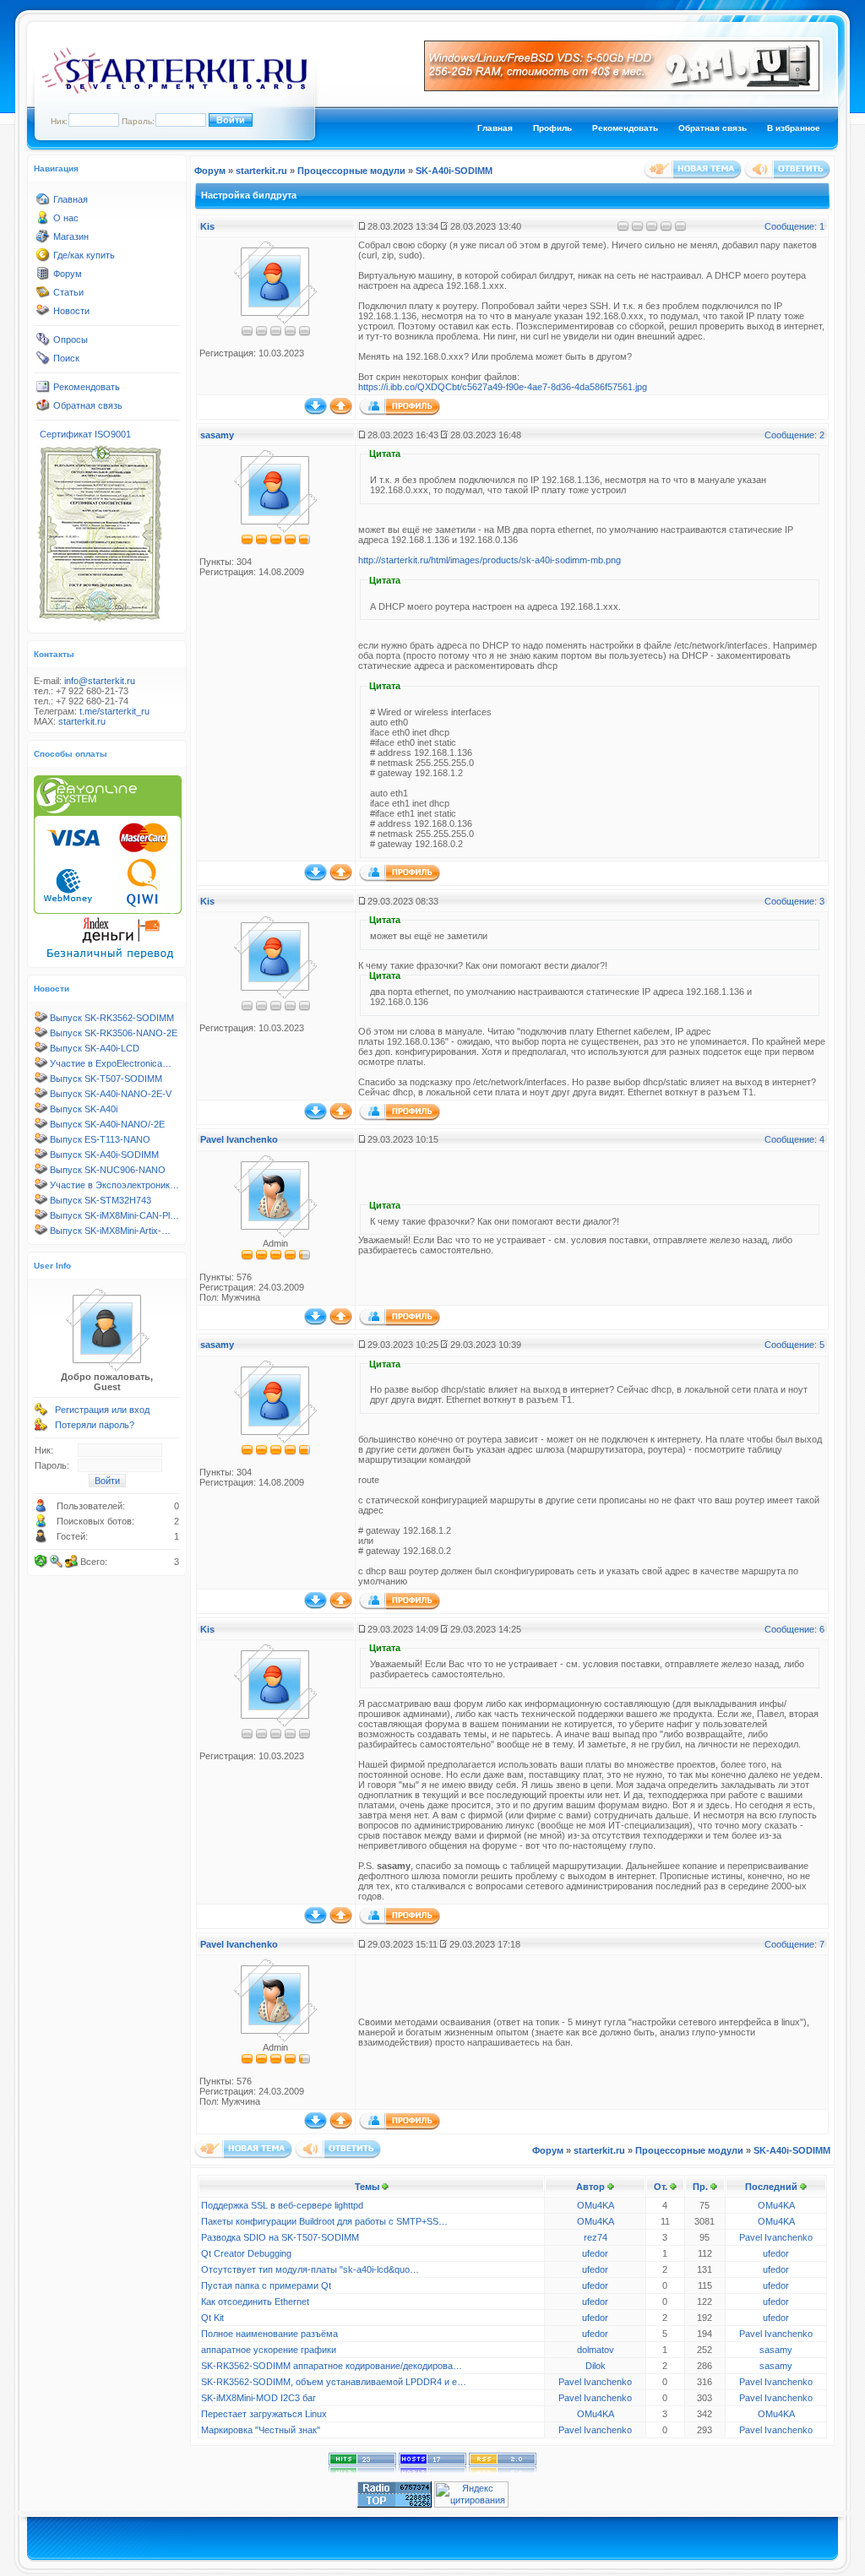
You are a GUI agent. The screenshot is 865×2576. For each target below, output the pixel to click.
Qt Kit (212, 2318)
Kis (207, 226)
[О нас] (43, 221)
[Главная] (43, 203)
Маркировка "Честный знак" (261, 2430)
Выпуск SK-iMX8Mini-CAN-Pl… (114, 1215)
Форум (68, 274)
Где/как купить (84, 255)
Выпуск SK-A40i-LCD (95, 1048)
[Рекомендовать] (43, 390)
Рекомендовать (625, 128)
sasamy (217, 435)
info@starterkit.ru (100, 681)
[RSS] (503, 2470)
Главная (495, 128)
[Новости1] (43, 314)
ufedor (595, 2253)
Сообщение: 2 (794, 435)
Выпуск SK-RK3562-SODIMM (112, 1018)
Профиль (552, 128)
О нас (66, 218)
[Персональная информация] (400, 412)
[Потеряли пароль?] (41, 1428)
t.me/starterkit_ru (114, 711)
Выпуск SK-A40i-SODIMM (104, 1155)
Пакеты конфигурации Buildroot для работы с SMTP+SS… (324, 2221)
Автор (590, 2187)
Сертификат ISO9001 (85, 434)
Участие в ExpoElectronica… (111, 1063)
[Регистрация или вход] (41, 1413)
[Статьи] (43, 296)
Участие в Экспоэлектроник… (114, 1185)
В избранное (794, 128)
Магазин (71, 236)
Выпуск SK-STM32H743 (101, 1200)
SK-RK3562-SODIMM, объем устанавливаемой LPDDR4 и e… (334, 2382)
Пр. (700, 2187)
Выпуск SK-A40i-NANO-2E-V (111, 1094)
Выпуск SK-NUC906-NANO (108, 1170)
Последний (771, 2187)
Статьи (68, 292)
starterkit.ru (82, 721)
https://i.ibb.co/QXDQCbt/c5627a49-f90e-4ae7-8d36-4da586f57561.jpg (503, 387)
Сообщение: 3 (794, 901)
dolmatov (596, 2350)
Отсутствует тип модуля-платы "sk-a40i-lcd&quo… (310, 2269)
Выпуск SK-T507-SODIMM (106, 1079)
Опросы (71, 340)
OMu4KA (596, 2205)
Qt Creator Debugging (246, 2253)
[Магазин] (43, 240)
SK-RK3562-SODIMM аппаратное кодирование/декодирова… (332, 2366)
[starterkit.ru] (174, 90)
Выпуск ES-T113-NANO (100, 1139)
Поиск (66, 358)
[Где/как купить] (43, 258)
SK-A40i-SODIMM (454, 171)
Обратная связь (713, 128)
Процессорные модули (351, 171)
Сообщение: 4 (794, 1139)
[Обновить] (41, 1562)
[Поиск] (43, 361)
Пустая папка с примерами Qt (266, 2285)
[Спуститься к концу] (316, 411)
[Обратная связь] (43, 409)
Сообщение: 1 (794, 226)
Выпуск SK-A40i (84, 1109)
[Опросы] (43, 343)
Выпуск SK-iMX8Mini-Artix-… (110, 1231)
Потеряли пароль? (95, 1425)
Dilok (596, 2366)
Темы (367, 2187)
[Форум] (43, 277)
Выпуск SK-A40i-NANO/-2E (107, 1124)
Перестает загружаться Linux (264, 2414)
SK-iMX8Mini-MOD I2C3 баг (258, 2398)
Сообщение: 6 (794, 1629)
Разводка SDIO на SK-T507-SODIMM (280, 2237)
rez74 (596, 2237)
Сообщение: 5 (794, 1345)
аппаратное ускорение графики (269, 2350)
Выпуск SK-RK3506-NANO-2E (114, 1033)
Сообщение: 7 (794, 1944)
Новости (71, 311)
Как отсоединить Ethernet (255, 2302)
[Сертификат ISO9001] (100, 621)
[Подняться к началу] (341, 411)
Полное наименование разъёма (269, 2334)
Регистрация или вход (102, 1410)
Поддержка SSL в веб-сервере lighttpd (282, 2205)
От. (661, 2187)
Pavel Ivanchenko (239, 1139)
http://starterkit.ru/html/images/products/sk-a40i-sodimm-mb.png (490, 560)
